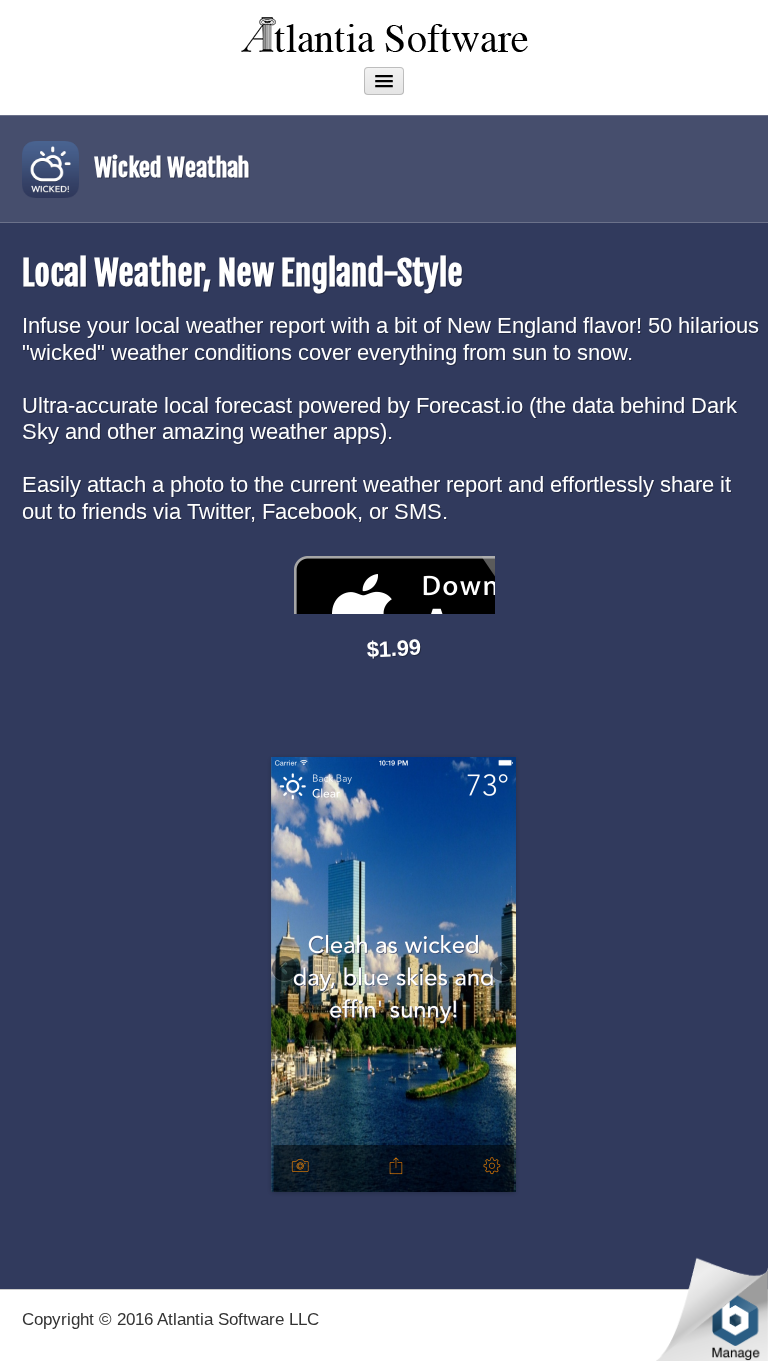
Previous (286, 970)
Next (501, 970)
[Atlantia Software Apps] (384, 32)
